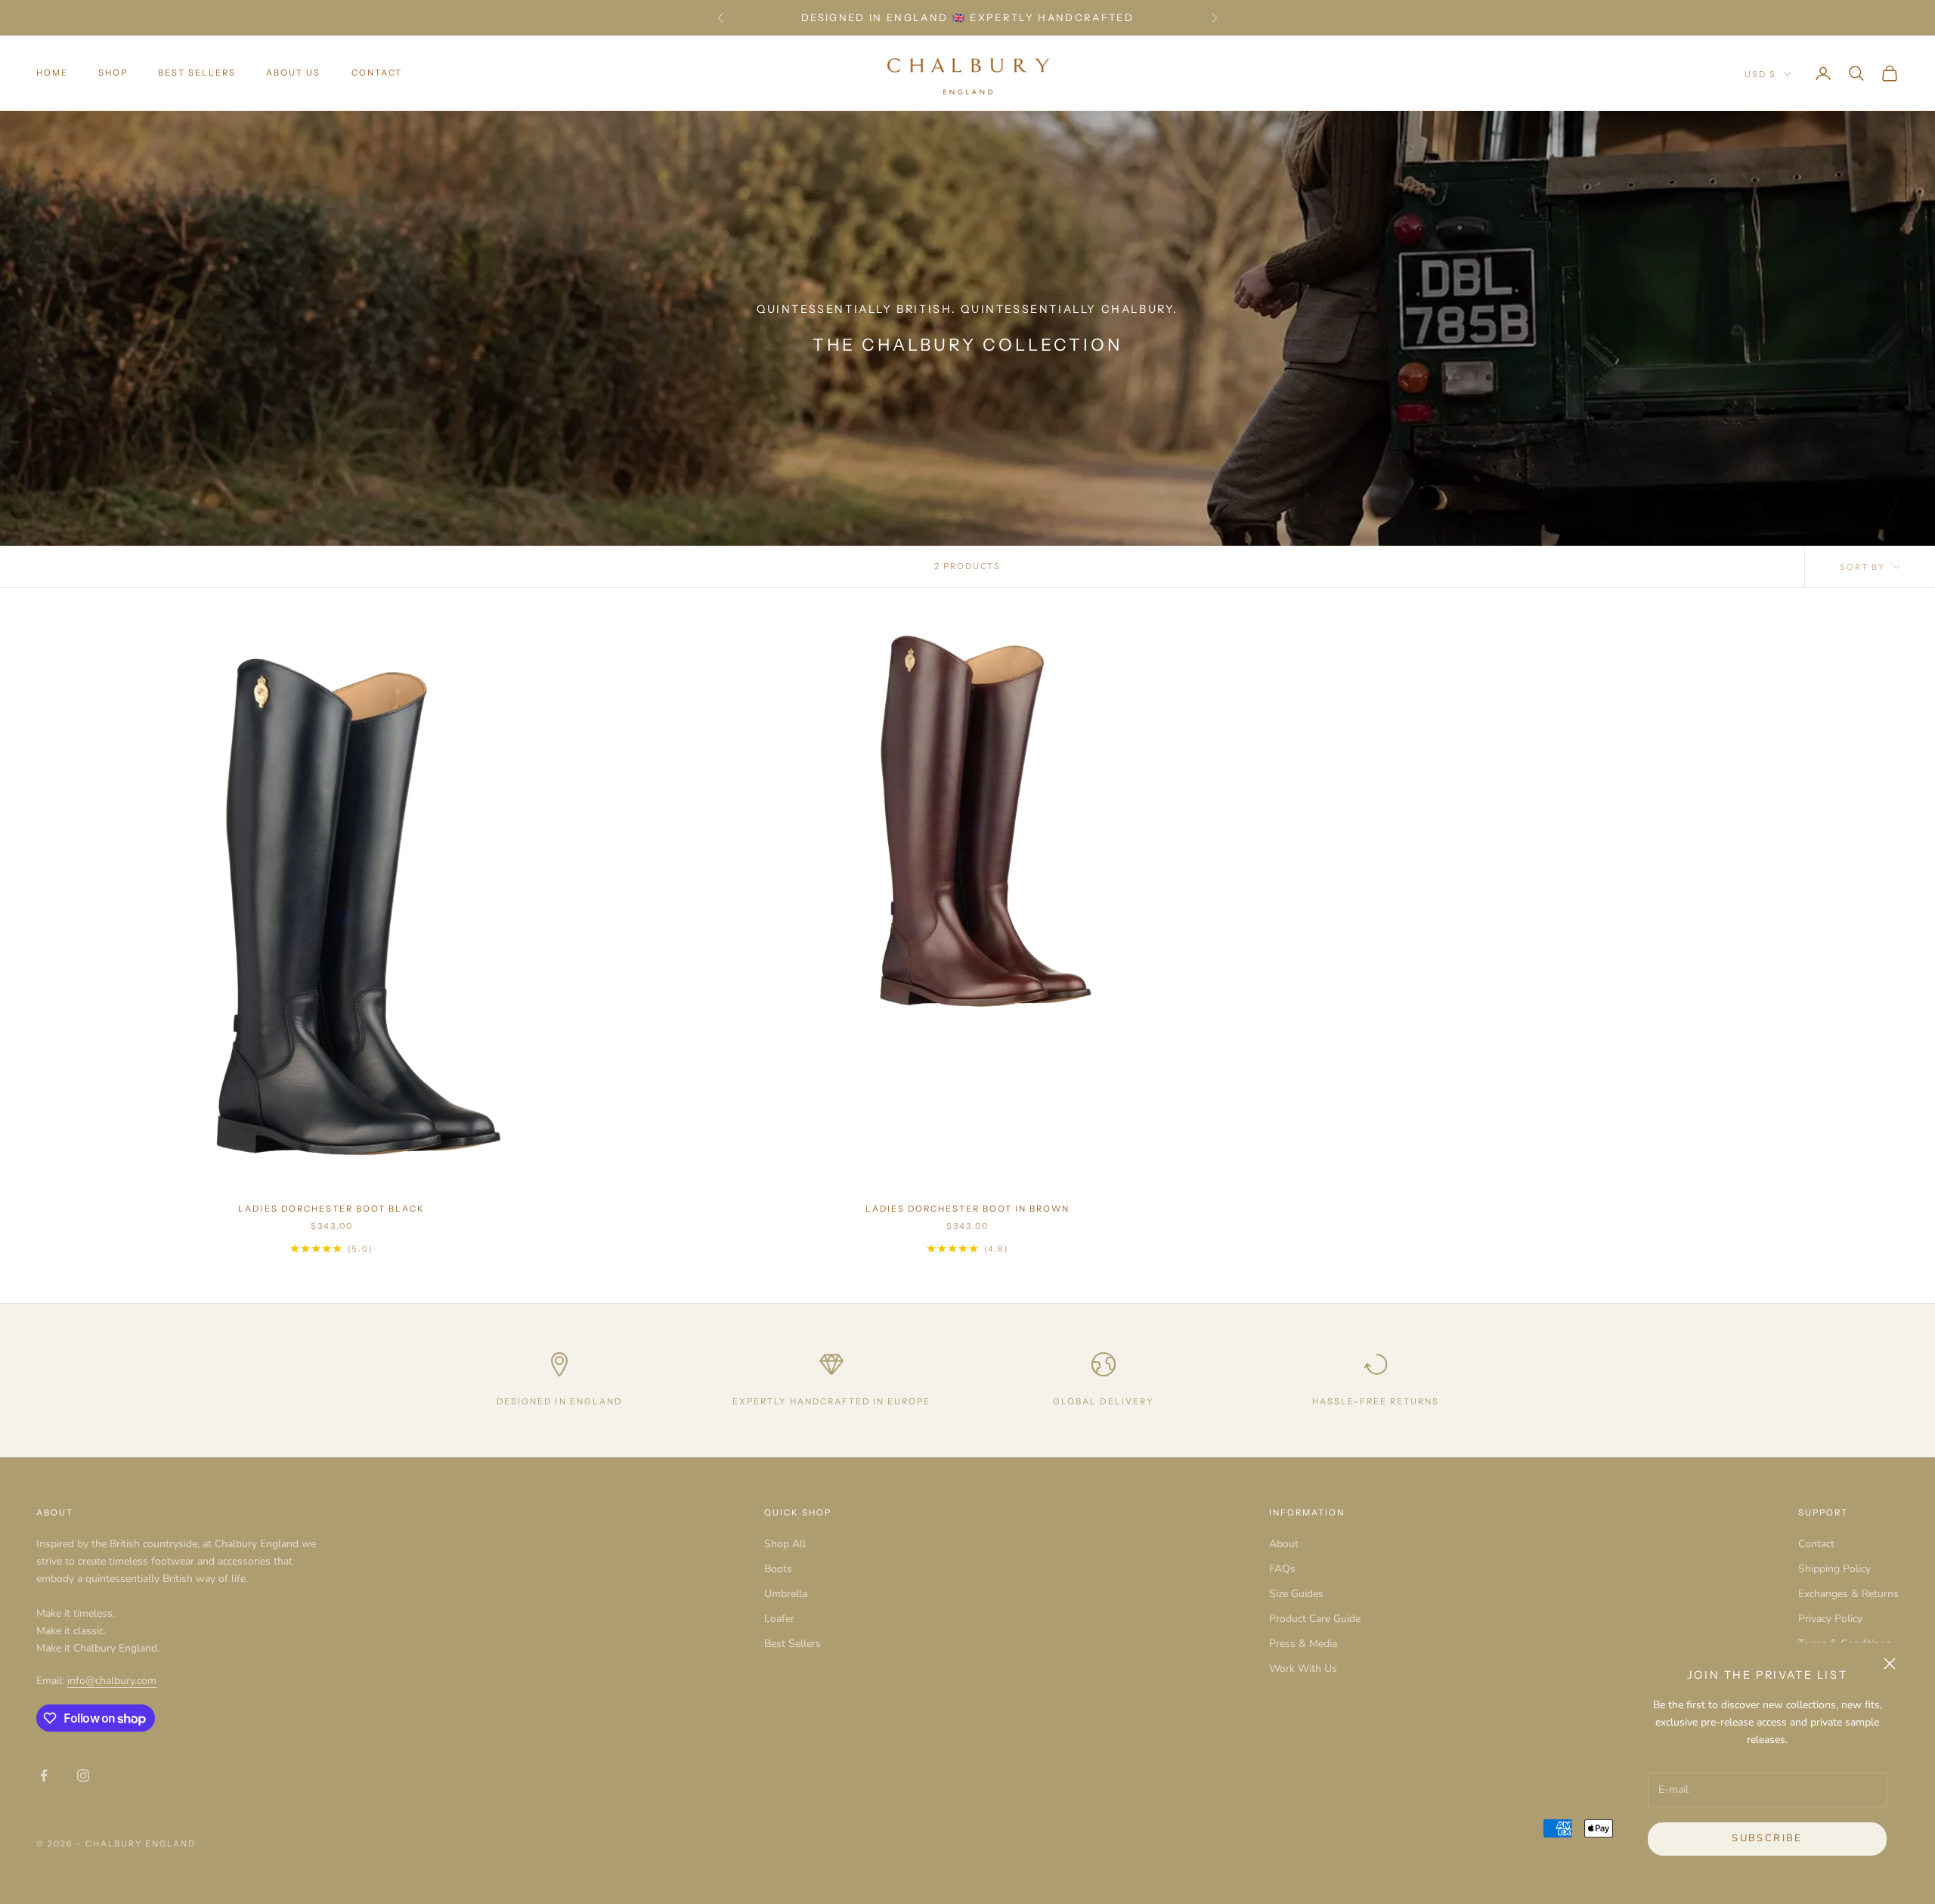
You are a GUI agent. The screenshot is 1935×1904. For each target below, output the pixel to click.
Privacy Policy (1830, 1619)
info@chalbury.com (112, 1681)
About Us (293, 73)
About (1284, 1544)
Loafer (779, 1619)
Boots (778, 1569)
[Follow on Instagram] (83, 1776)
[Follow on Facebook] (44, 1776)
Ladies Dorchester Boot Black (331, 1209)
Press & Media (1303, 1644)
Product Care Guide (1315, 1619)
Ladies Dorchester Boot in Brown (968, 1209)
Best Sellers (197, 73)
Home (52, 73)
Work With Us (1303, 1669)
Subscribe (1767, 1838)
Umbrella (786, 1594)
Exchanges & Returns (1848, 1594)
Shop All (785, 1544)
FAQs (1282, 1569)
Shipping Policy (1834, 1569)
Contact (377, 73)
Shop (113, 73)
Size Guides (1296, 1594)
